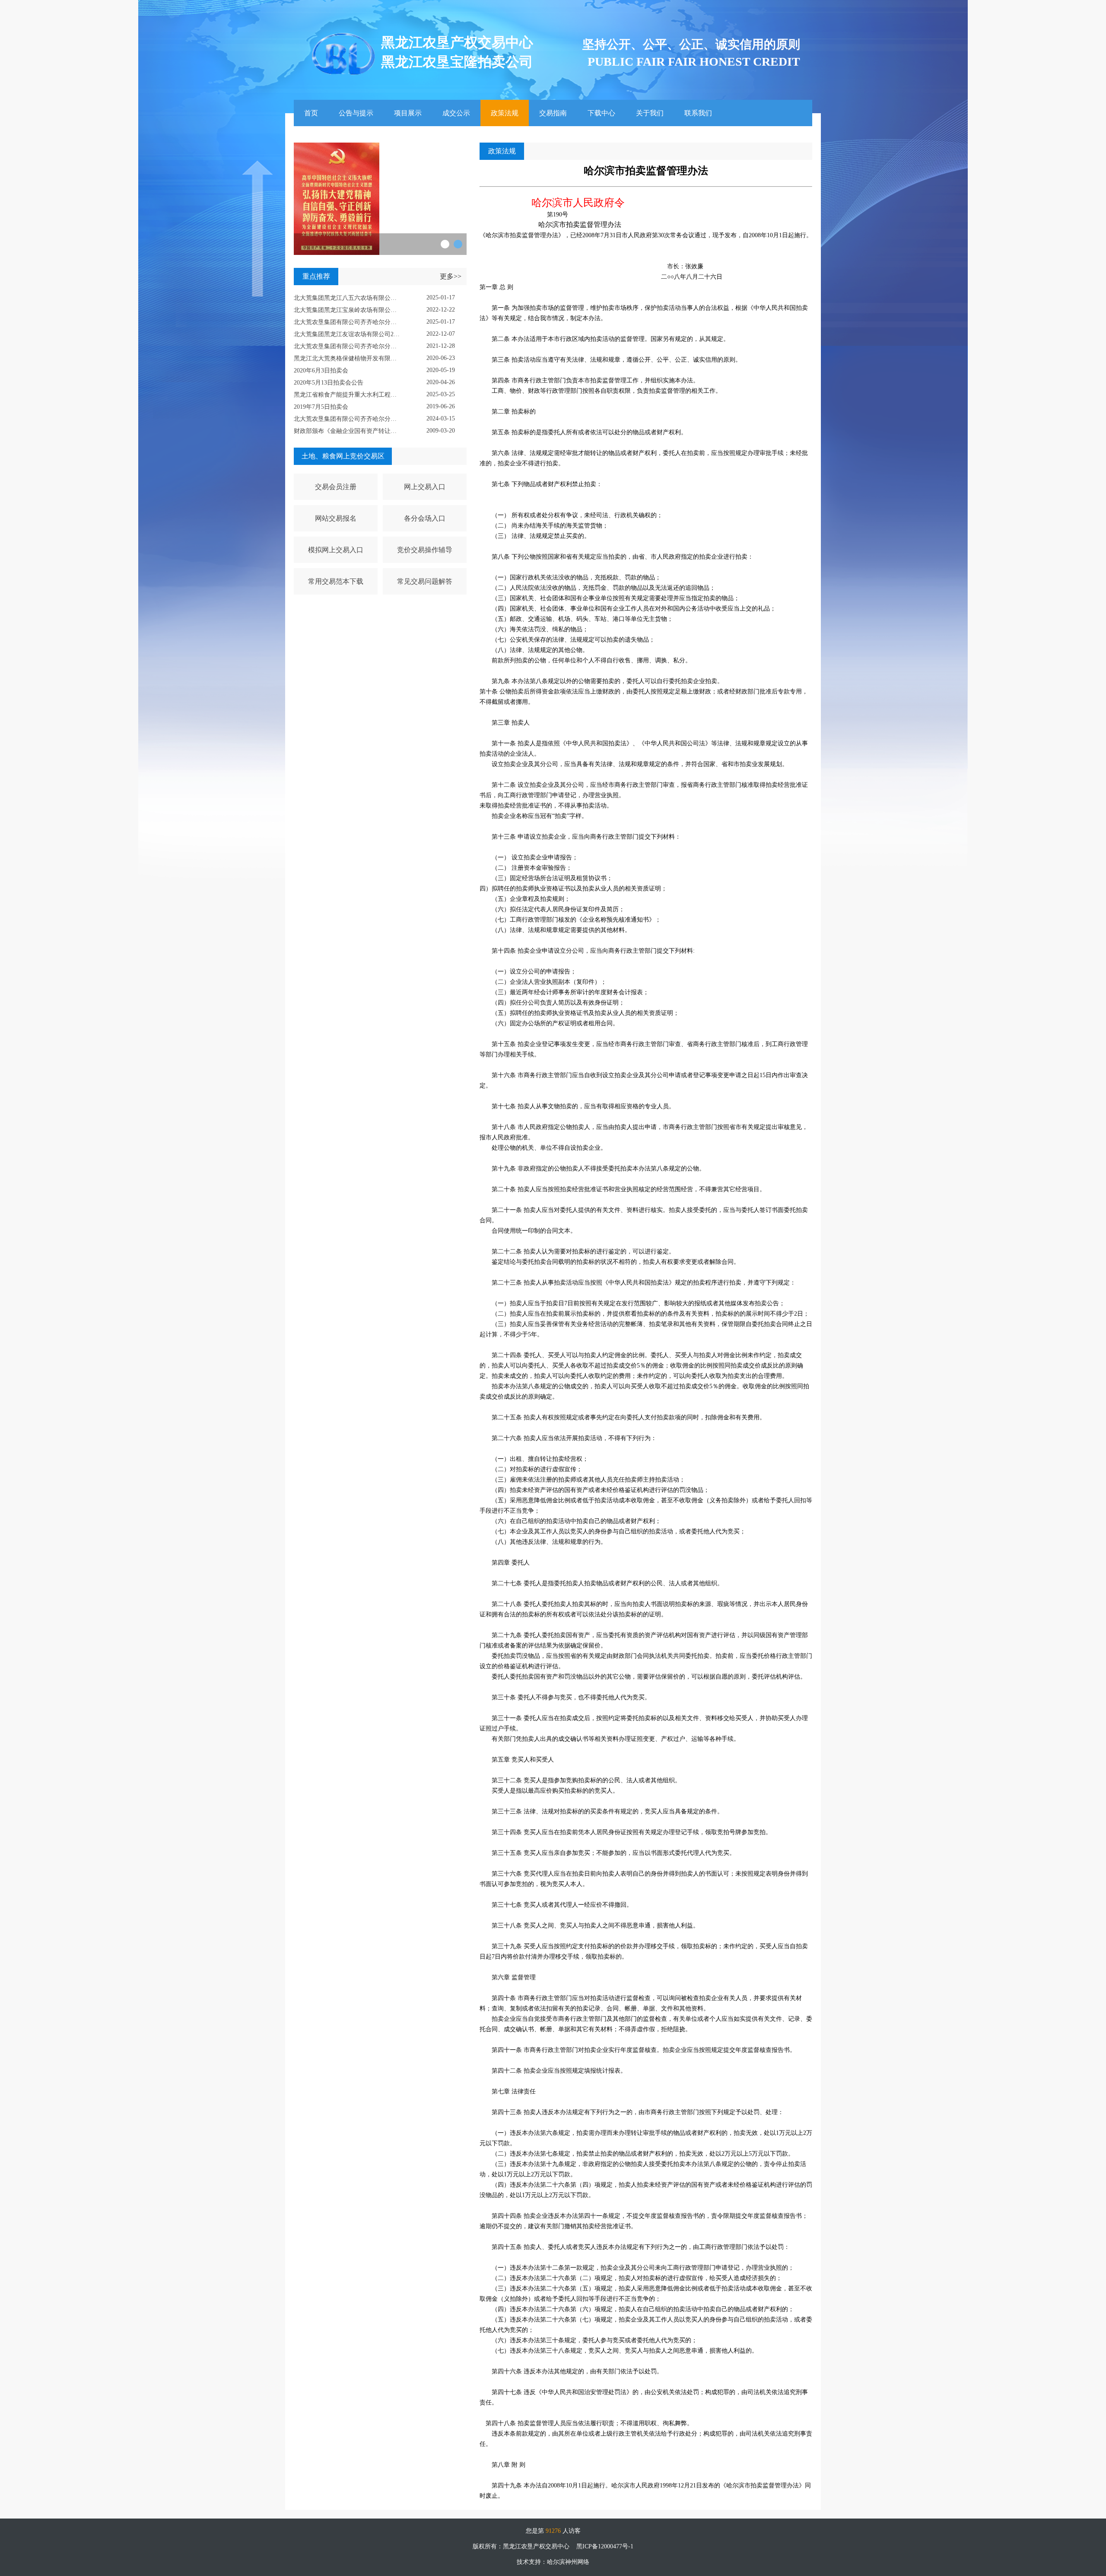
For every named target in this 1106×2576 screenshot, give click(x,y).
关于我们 (650, 113)
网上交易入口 (425, 487)
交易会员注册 (336, 487)
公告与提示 (356, 113)
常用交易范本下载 (336, 581)
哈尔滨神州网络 (568, 2562)
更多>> (451, 276)
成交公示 (456, 113)
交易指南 (553, 113)
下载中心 (601, 113)
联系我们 (698, 113)
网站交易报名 (336, 518)
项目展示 (408, 113)
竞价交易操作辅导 (425, 550)
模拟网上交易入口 (336, 550)
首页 (311, 113)
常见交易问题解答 (425, 581)
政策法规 (505, 113)
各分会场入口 (425, 518)
